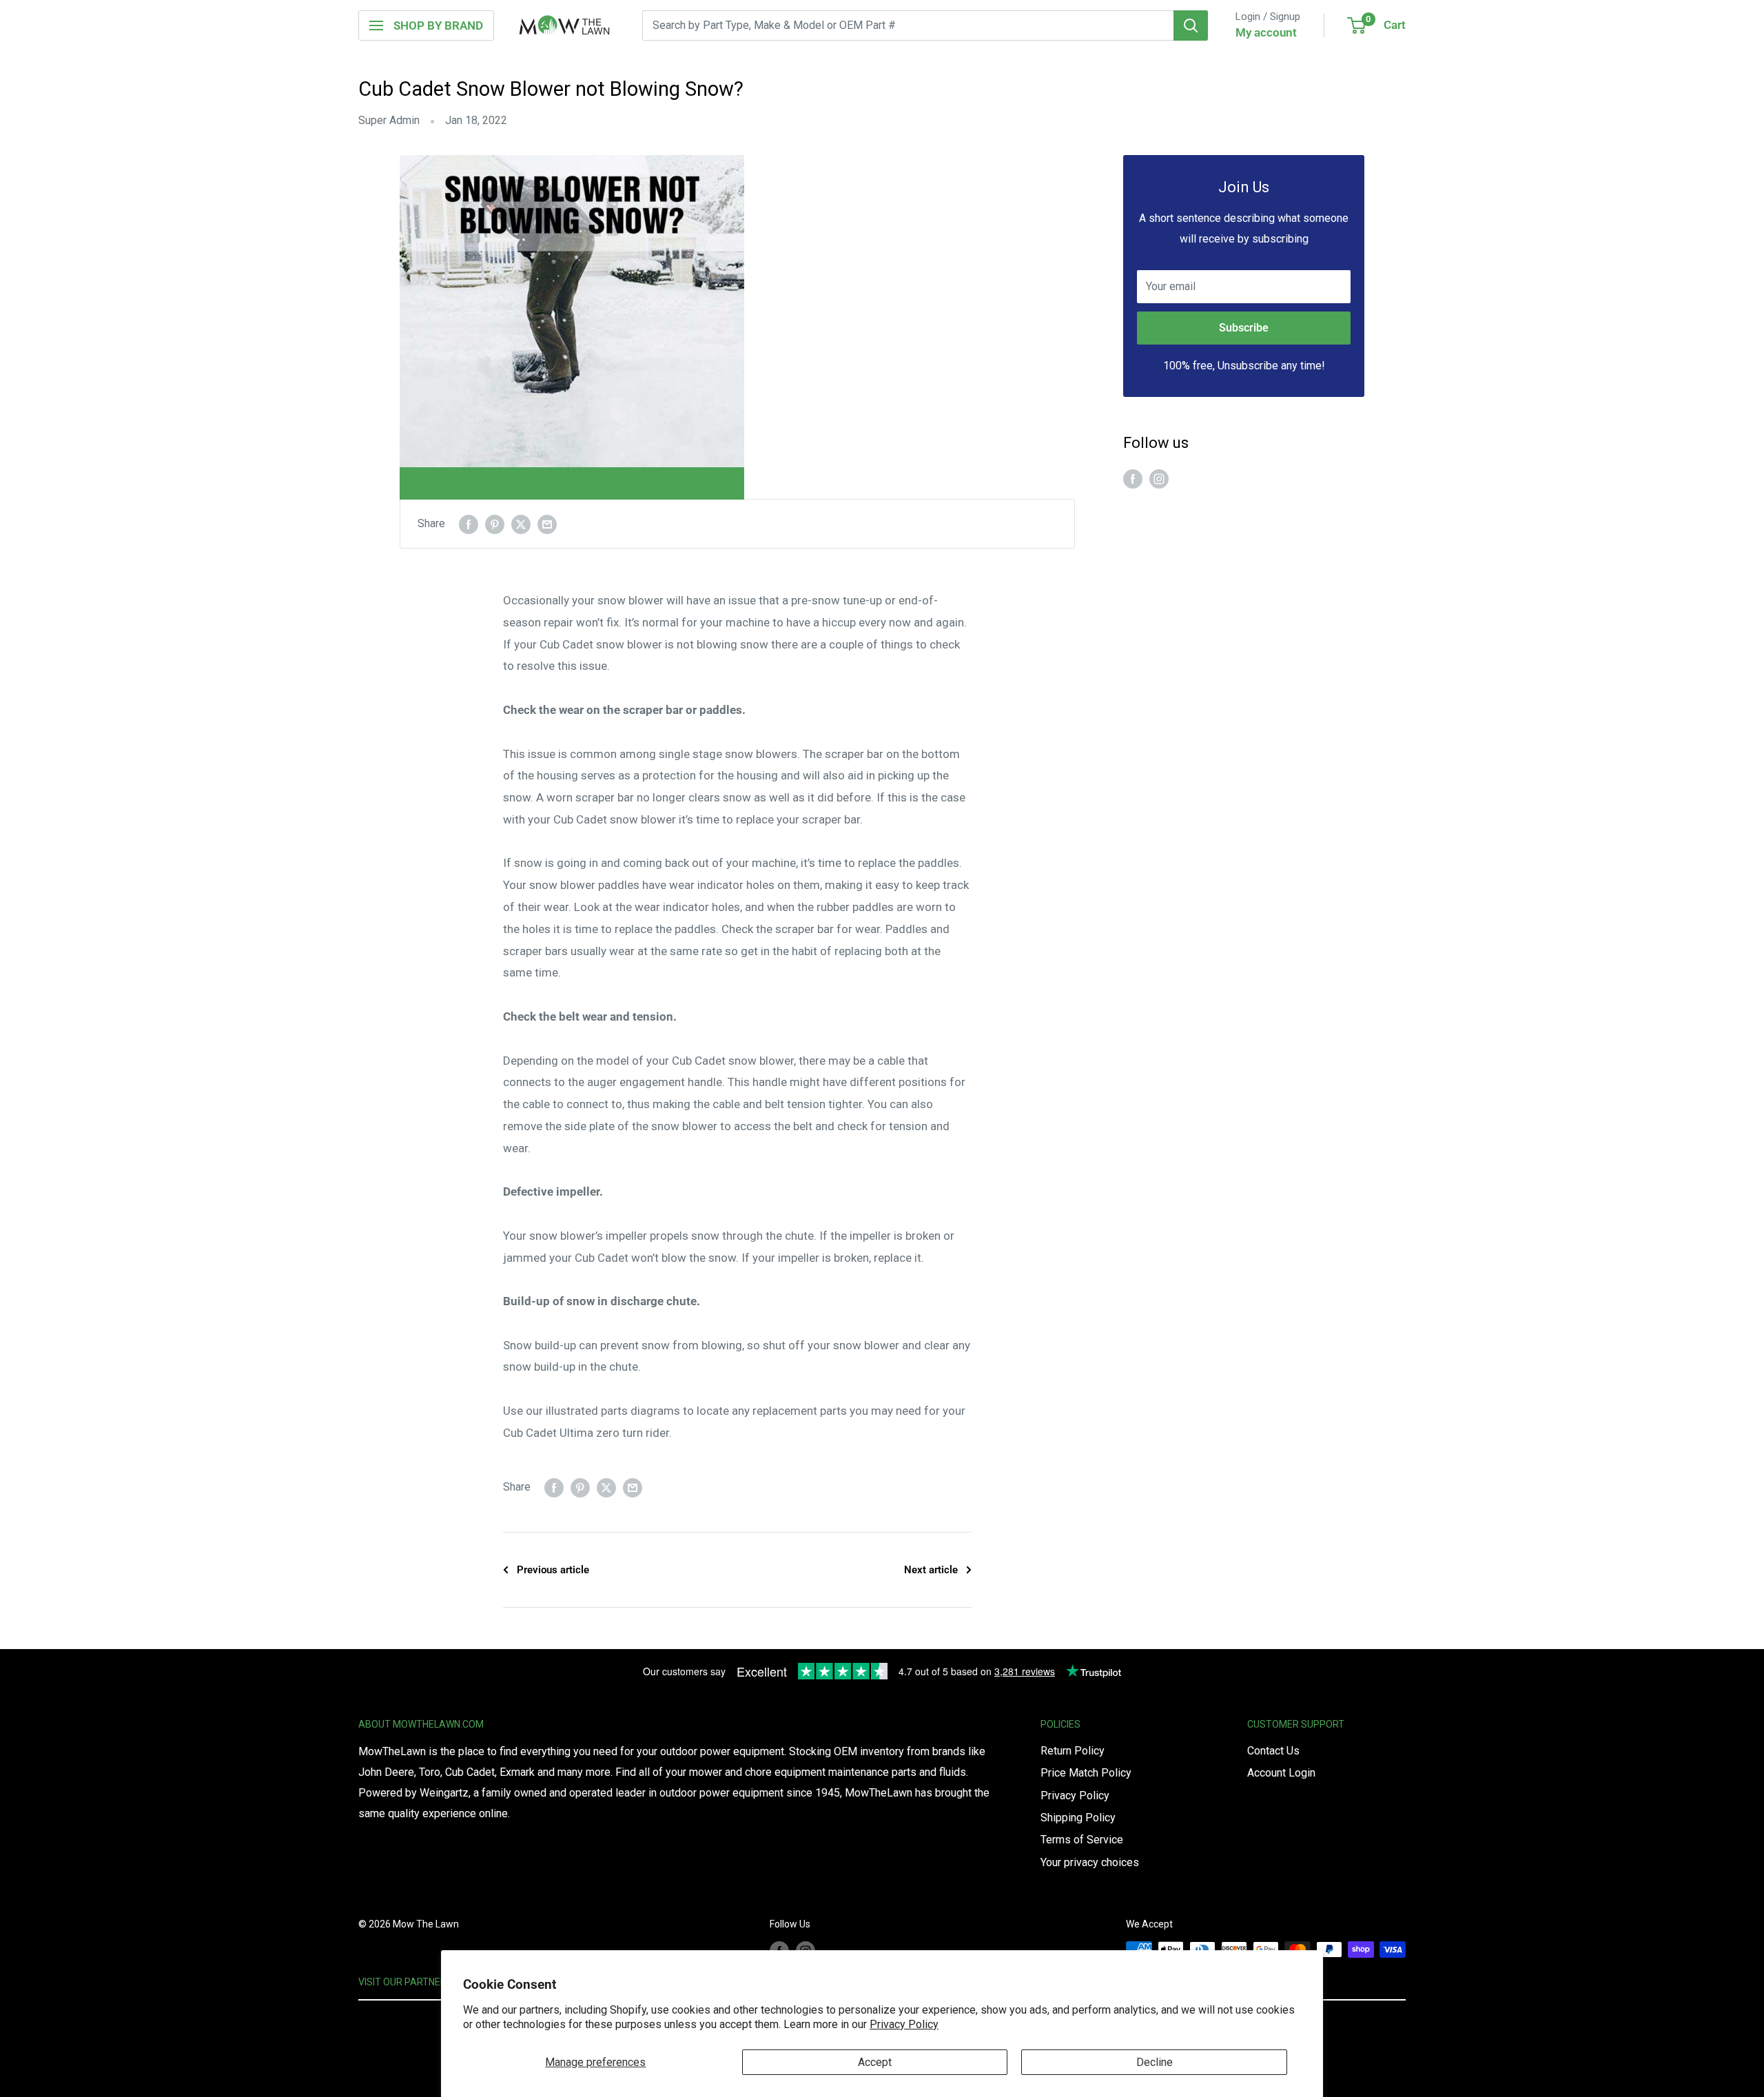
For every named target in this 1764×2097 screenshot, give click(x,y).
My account (1266, 32)
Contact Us (1273, 1751)
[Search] (1191, 25)
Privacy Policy (904, 2024)
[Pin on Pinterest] (495, 524)
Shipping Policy (1078, 1818)
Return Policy (1073, 1751)
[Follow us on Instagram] (1159, 478)
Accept (875, 2062)
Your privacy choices (1090, 1862)
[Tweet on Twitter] (521, 524)
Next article (931, 1570)
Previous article (553, 1570)
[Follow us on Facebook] (1133, 478)
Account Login (1281, 1773)
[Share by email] (547, 524)
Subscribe (1244, 328)
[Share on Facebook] (469, 524)
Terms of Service (1082, 1840)
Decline (1155, 2062)
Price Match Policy (1086, 1773)
